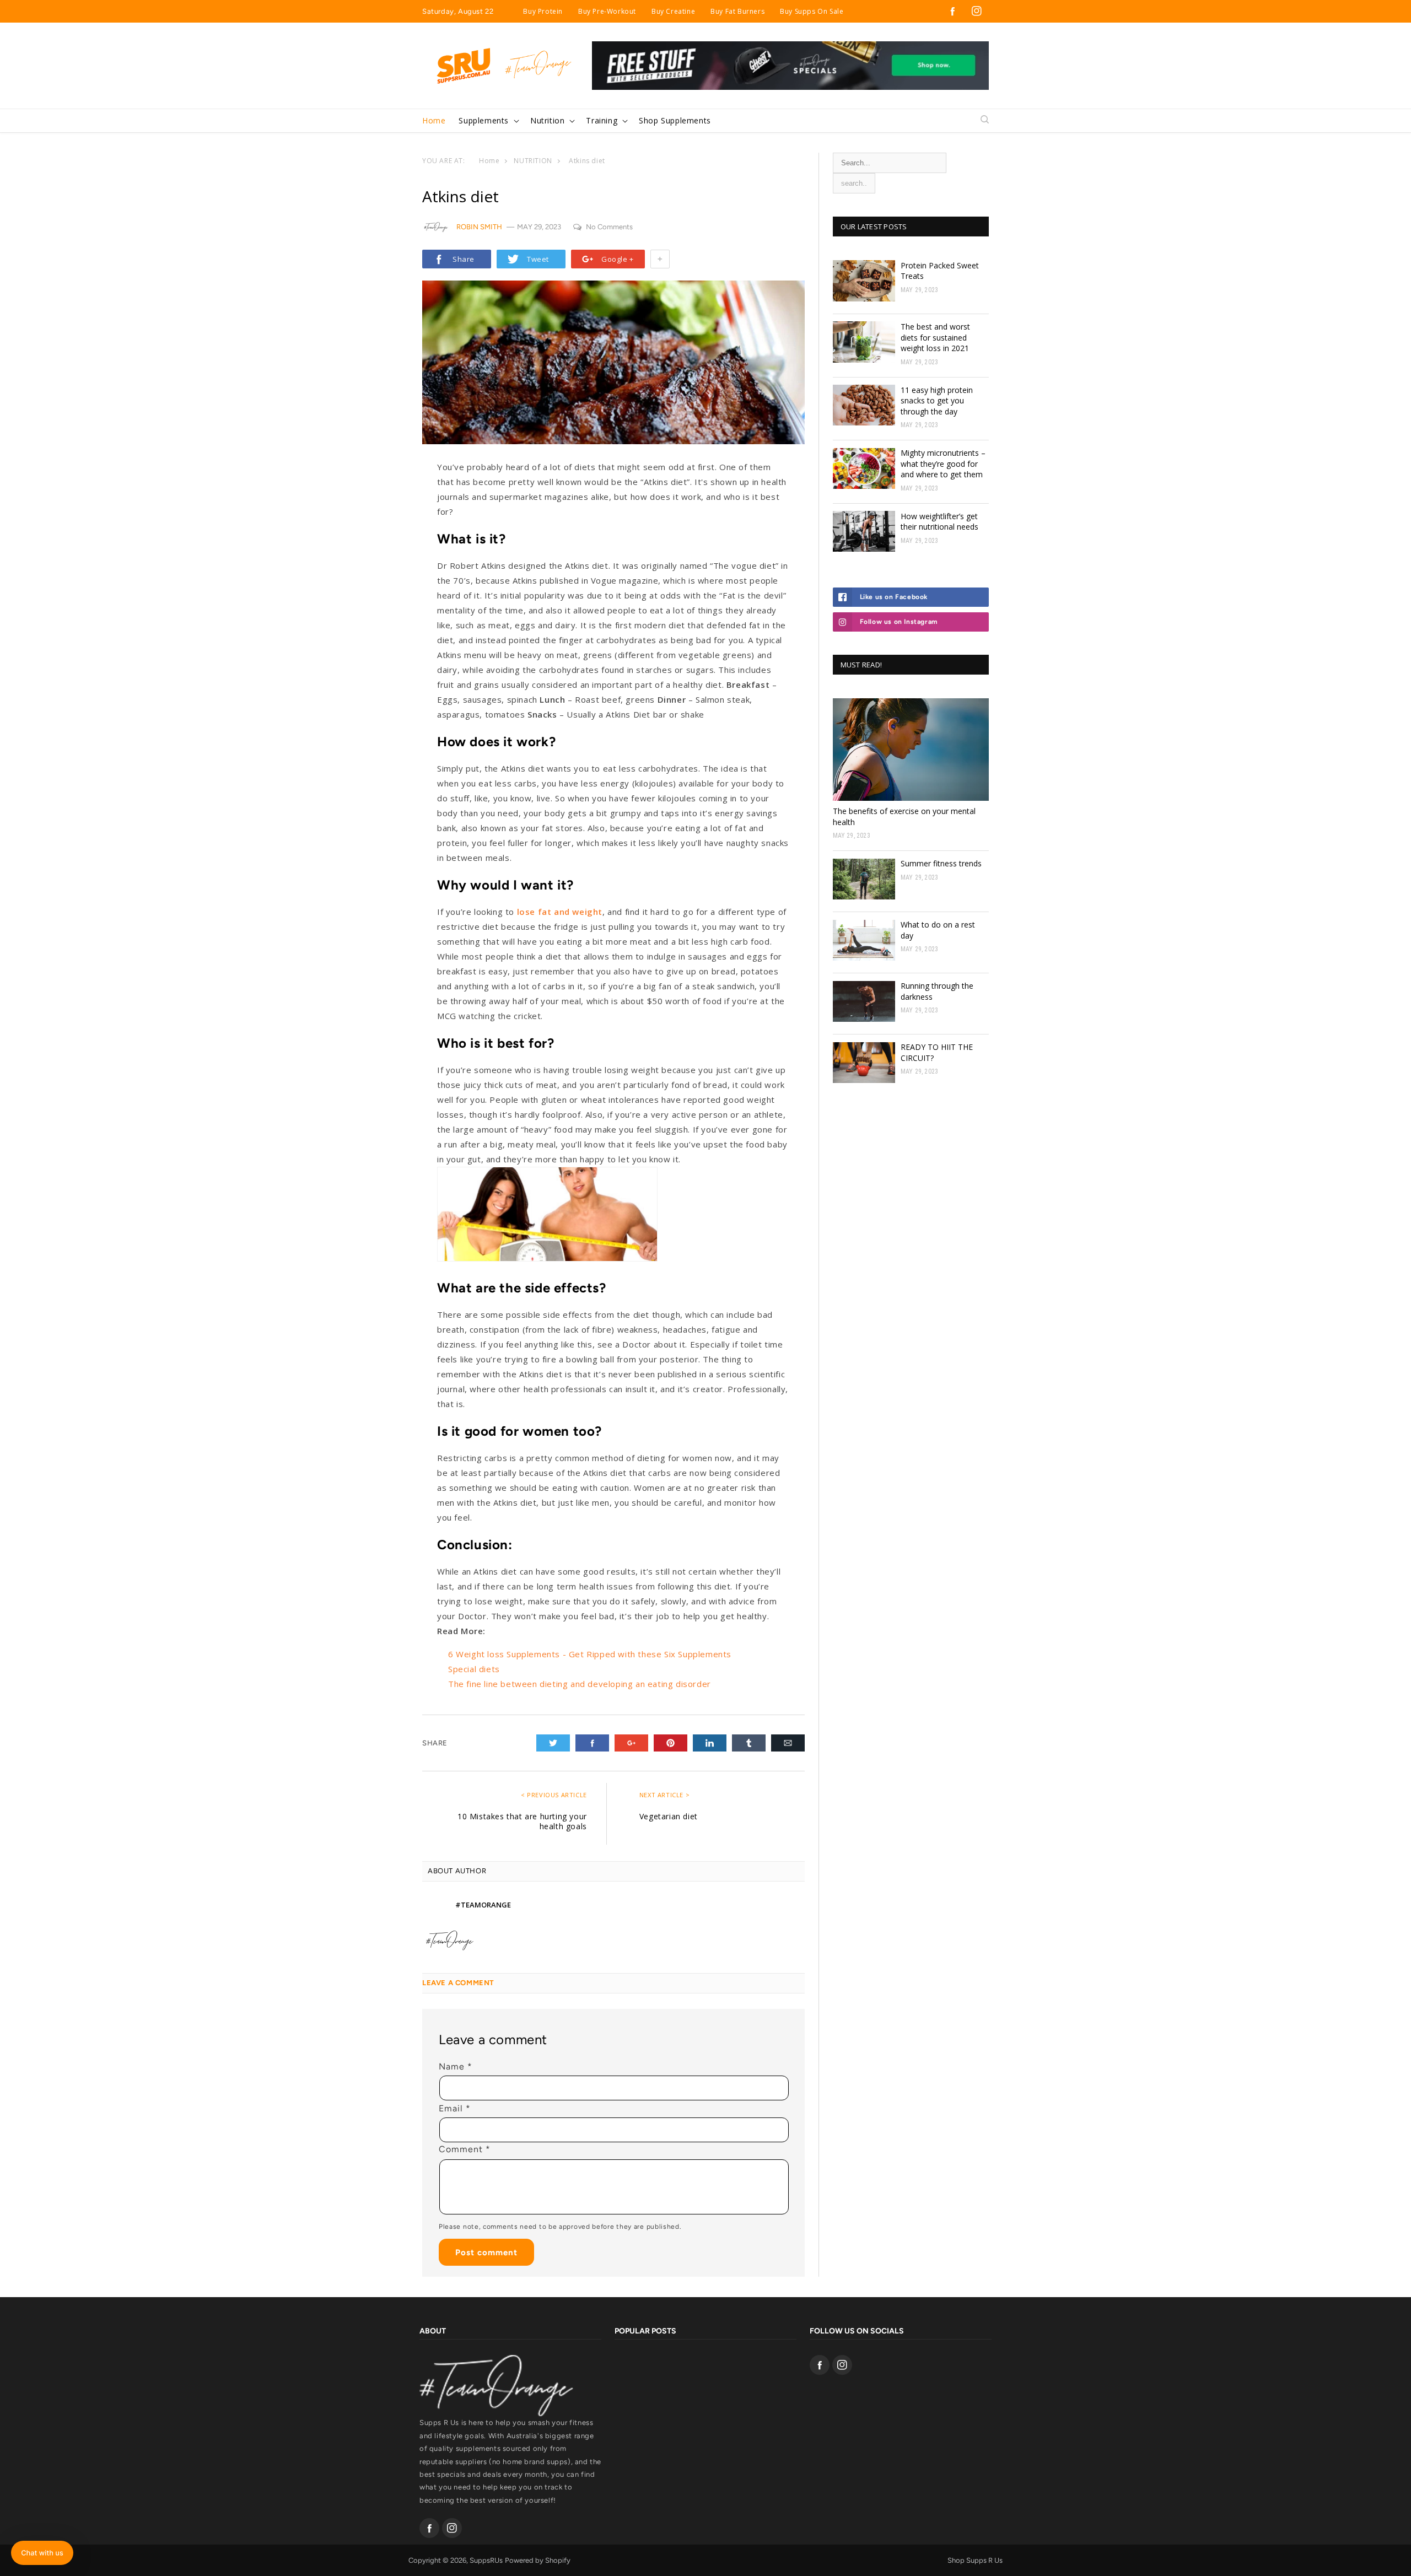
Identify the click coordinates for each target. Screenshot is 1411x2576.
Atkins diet (587, 161)
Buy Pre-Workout (607, 11)
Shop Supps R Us (975, 2560)
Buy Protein (543, 11)
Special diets (474, 1669)
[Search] (985, 120)
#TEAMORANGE (483, 1905)
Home (489, 161)
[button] (488, 121)
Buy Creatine (673, 11)
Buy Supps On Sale (812, 11)
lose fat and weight (560, 912)
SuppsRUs (486, 2560)
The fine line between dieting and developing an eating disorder (580, 1684)
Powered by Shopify (538, 2560)
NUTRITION (533, 161)
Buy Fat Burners (737, 11)
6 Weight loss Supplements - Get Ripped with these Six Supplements (590, 1654)
